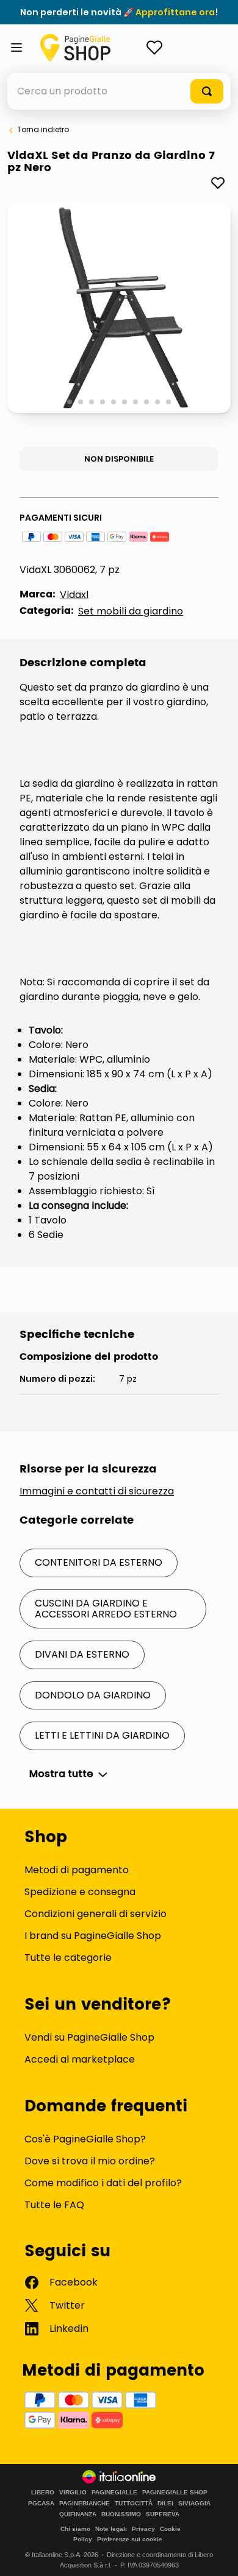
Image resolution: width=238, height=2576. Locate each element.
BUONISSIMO (121, 2514)
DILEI (165, 2504)
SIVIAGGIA (194, 2504)
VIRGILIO (73, 2493)
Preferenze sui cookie (130, 2539)
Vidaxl (74, 595)
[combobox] (119, 91)
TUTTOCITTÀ (134, 2504)
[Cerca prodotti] (207, 91)
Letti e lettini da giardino (102, 1735)
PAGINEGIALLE (114, 2493)
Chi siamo (75, 2529)
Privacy (143, 2529)
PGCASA (41, 2504)
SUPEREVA (163, 2514)
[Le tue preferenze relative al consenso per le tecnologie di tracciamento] (217, 2555)
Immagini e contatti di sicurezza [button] (97, 1491)
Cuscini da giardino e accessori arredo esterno (106, 1609)
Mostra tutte (61, 1774)
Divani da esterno (82, 1654)
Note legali (111, 2529)
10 (169, 403)
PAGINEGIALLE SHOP (175, 2493)
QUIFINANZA (78, 2514)
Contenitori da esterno (99, 1562)
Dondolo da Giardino (93, 1695)
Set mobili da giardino (131, 611)
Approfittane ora (175, 12)
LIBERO (43, 2493)
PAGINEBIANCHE (85, 2504)
